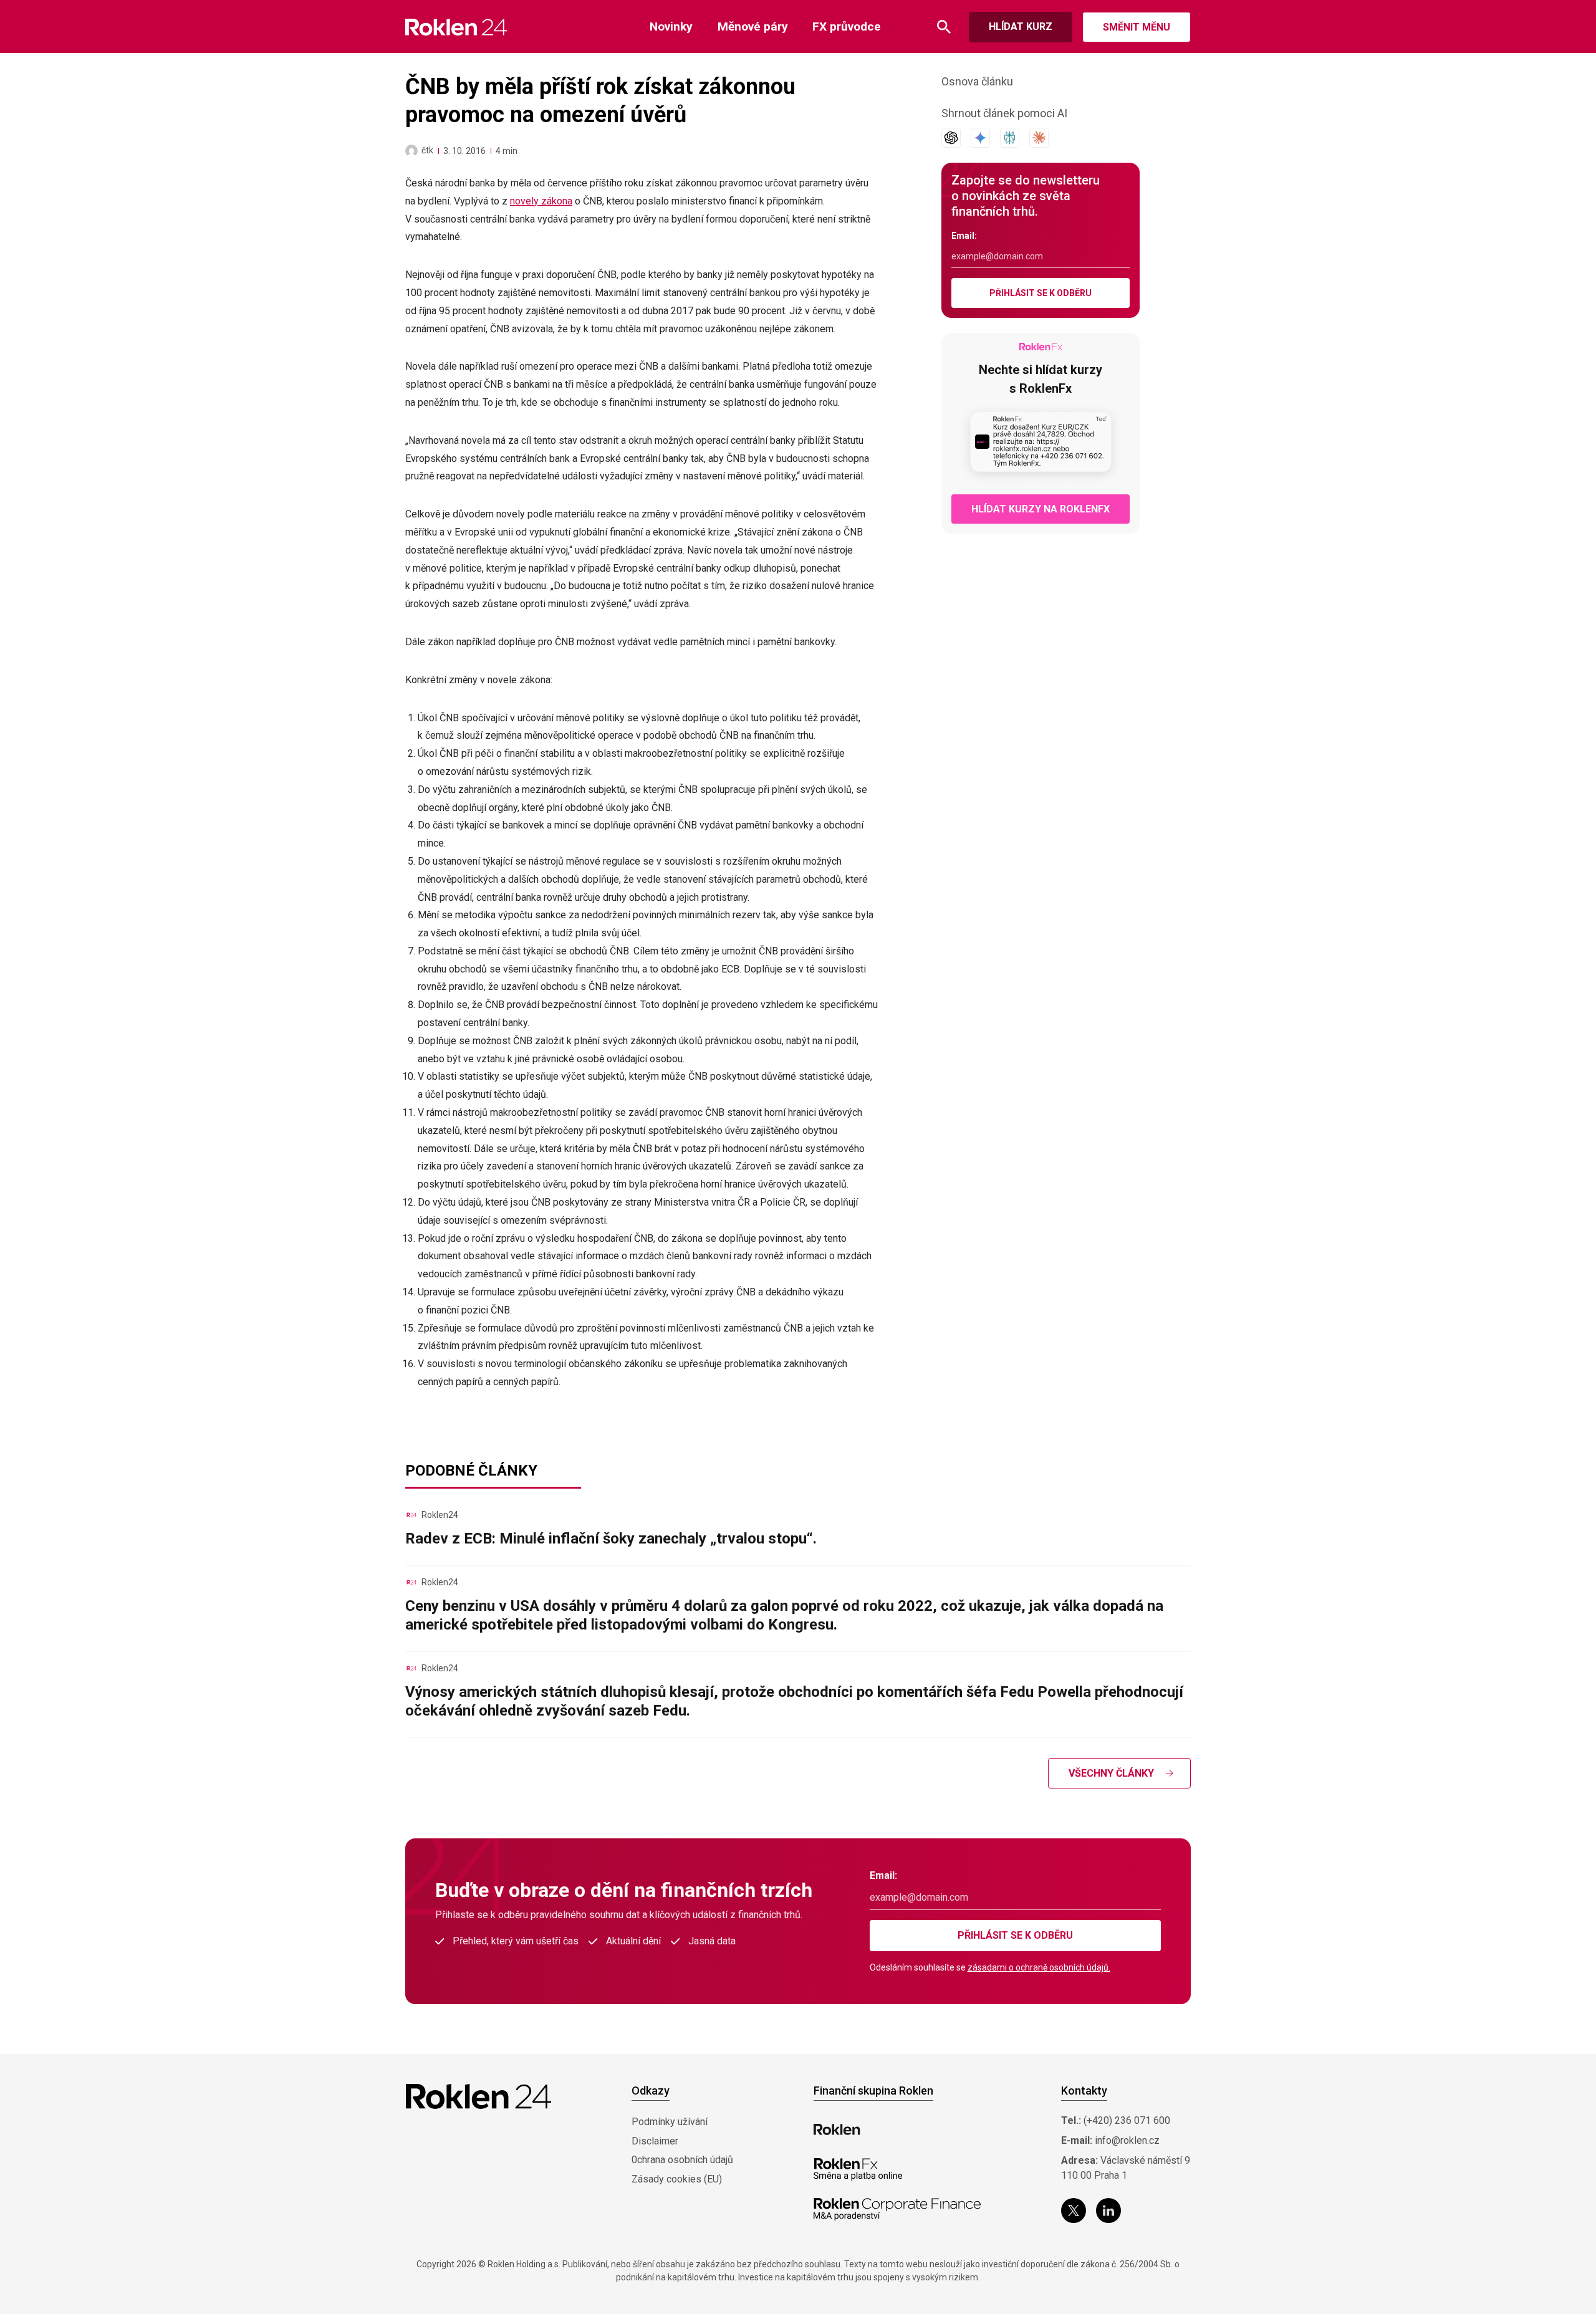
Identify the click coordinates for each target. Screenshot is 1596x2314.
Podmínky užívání (670, 2122)
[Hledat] (944, 27)
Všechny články (1111, 1773)
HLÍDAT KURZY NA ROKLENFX (1041, 509)
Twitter (1074, 2211)
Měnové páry (753, 26)
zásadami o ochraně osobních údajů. (1039, 1967)
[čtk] (411, 151)
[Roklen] (837, 2129)
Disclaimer (655, 2141)
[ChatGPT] (951, 138)
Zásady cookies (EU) (677, 2179)
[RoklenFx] (858, 2169)
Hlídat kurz (1021, 26)
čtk (427, 150)
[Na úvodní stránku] (456, 27)
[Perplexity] (1010, 138)
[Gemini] (980, 138)
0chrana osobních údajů (682, 2160)
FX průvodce (847, 26)
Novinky (671, 26)
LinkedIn (1108, 2211)
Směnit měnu (1137, 27)
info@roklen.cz (1127, 2140)
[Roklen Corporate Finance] (897, 2209)
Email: (964, 236)
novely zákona (541, 201)
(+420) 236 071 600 (1127, 2120)
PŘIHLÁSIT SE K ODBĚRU (1041, 293)
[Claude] (1039, 138)
